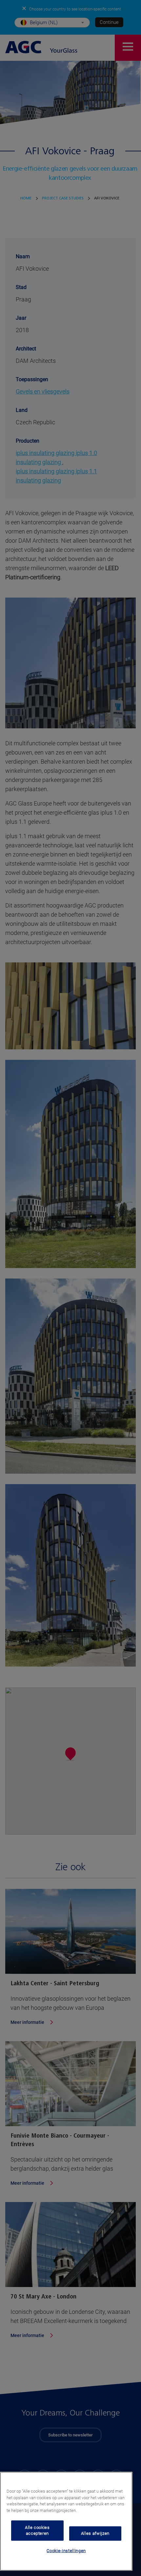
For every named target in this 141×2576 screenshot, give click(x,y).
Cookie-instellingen (66, 2551)
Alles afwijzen (95, 2533)
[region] (66, 2521)
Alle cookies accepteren (37, 2530)
